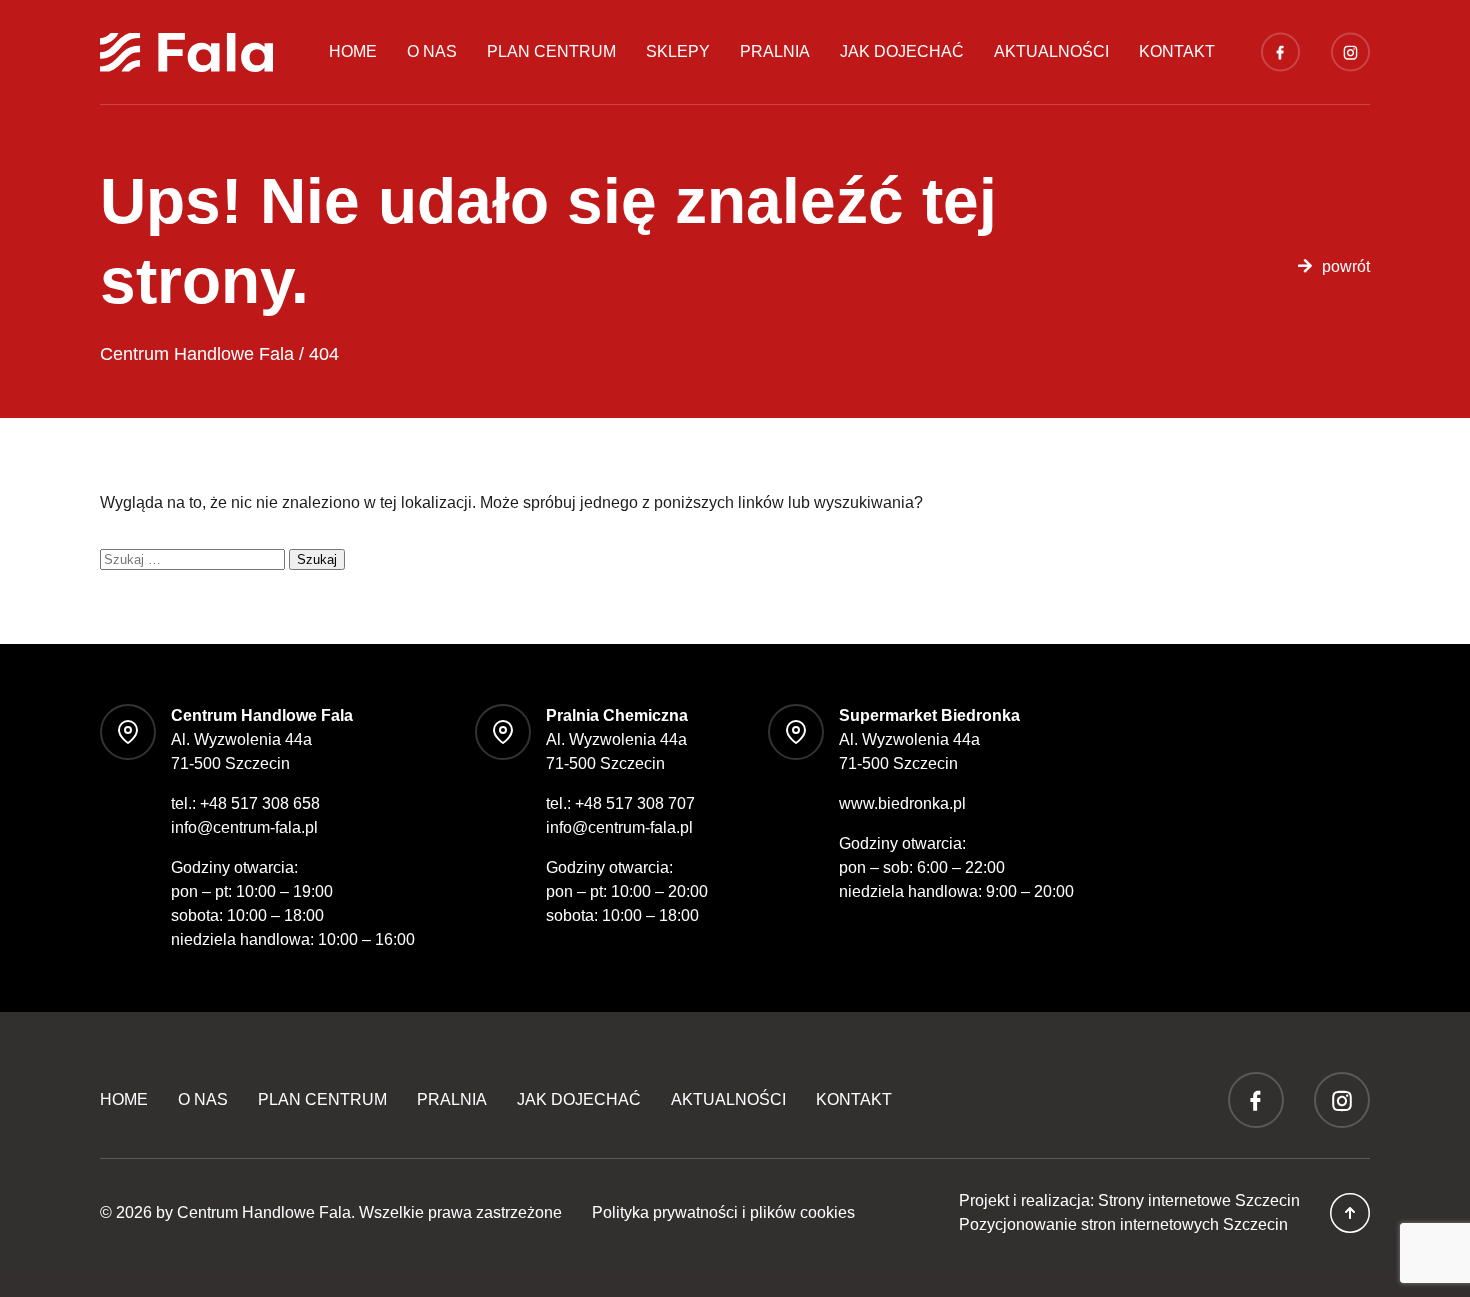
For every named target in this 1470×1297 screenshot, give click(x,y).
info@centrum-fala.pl (244, 827)
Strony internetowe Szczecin (1199, 1200)
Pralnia (775, 51)
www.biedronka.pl (902, 803)
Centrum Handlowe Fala (264, 1212)
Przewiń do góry (1350, 1213)
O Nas (432, 51)
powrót (1346, 266)
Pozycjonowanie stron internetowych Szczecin (1123, 1224)
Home (353, 51)
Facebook (1280, 52)
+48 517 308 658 (260, 803)
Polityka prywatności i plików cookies (723, 1212)
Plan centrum (551, 51)
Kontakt (1177, 51)
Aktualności (1051, 51)
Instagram (1350, 52)
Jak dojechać (902, 51)
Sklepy (678, 51)
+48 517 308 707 (635, 803)
